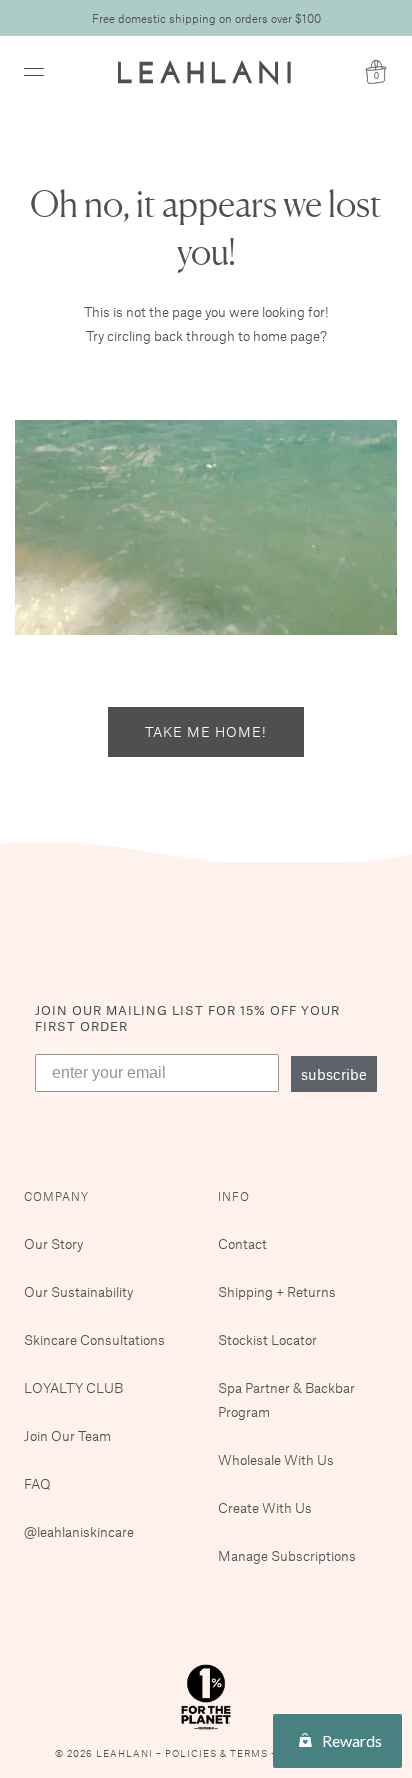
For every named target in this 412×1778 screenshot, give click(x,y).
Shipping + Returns (277, 1291)
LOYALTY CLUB (73, 1387)
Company (56, 1196)
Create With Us (265, 1507)
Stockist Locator (267, 1339)
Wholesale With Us (276, 1459)
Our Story (53, 1243)
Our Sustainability (78, 1291)
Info (234, 1196)
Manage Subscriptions (287, 1555)
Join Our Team (67, 1435)
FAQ (37, 1483)
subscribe (334, 1074)
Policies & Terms (218, 1753)
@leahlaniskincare (79, 1531)
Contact (242, 1243)
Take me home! (206, 731)
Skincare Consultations (94, 1339)
